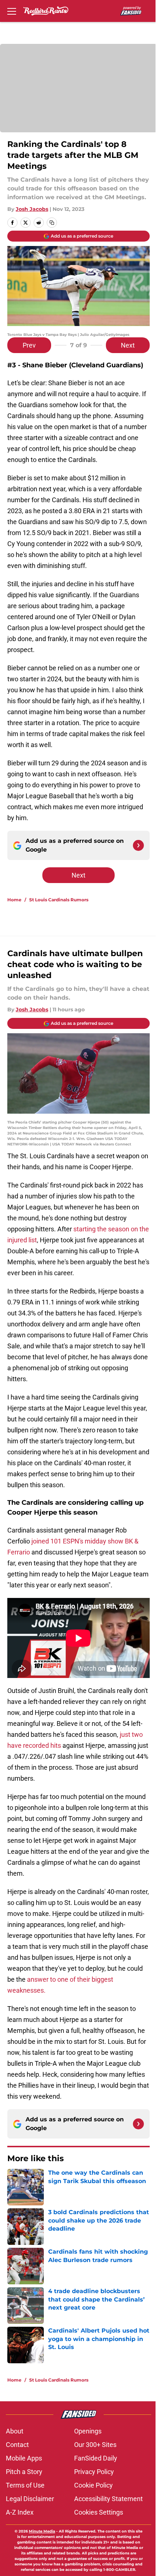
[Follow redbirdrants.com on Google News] (138, 845)
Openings (88, 2431)
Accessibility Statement (108, 2499)
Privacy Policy (94, 2472)
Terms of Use (25, 2485)
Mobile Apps (24, 2458)
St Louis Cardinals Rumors (59, 900)
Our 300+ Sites (95, 2445)
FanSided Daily (96, 2458)
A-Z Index (20, 2512)
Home (14, 900)
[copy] (52, 223)
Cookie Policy (93, 2485)
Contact (17, 2445)
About (15, 2431)
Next (128, 345)
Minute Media (42, 2531)
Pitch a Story (24, 2472)
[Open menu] (12, 11)
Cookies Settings (99, 2512)
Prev (29, 345)
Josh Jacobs (32, 209)
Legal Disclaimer (30, 2499)
